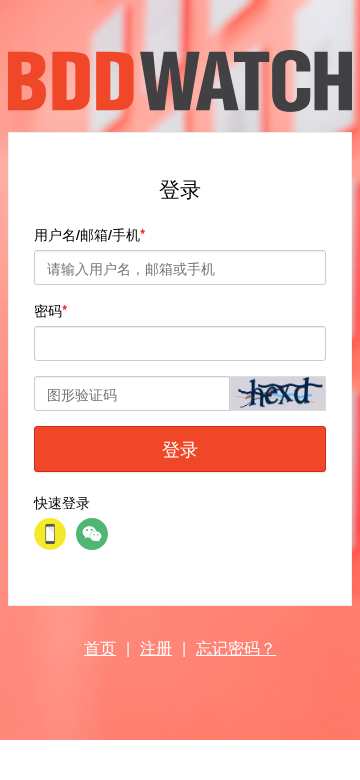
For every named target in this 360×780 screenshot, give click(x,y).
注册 (156, 647)
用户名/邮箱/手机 (87, 234)
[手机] (50, 534)
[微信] (92, 534)
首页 (100, 647)
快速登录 (62, 502)
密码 (48, 310)
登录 (180, 448)
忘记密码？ (236, 647)
